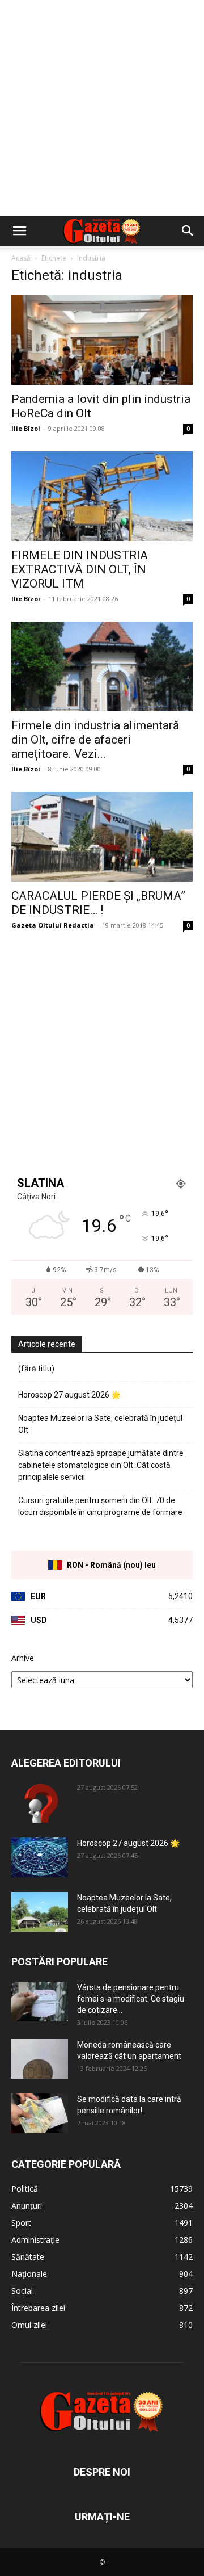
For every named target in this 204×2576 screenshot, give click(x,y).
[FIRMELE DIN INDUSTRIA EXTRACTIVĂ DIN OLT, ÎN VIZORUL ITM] (102, 496)
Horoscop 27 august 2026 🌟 (69, 1395)
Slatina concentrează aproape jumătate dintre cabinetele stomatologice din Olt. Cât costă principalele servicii (101, 1465)
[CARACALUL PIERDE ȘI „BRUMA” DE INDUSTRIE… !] (102, 837)
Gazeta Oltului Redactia (53, 925)
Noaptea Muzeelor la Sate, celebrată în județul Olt (100, 1424)
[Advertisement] (102, 108)
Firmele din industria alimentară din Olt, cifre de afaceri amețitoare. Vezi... (95, 740)
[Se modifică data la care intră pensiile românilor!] (40, 2113)
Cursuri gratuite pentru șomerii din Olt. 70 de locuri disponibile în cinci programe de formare (100, 1506)
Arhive (23, 1658)
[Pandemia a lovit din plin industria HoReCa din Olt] (102, 340)
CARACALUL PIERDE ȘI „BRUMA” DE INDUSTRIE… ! (98, 903)
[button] (19, 231)
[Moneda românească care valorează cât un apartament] (40, 2059)
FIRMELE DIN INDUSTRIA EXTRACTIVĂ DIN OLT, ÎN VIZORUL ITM (80, 569)
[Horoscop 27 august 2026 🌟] (40, 1857)
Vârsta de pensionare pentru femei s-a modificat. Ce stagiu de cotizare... (131, 1999)
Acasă (21, 258)
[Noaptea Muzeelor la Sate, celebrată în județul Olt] (40, 1912)
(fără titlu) (36, 1369)
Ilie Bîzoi (26, 428)
